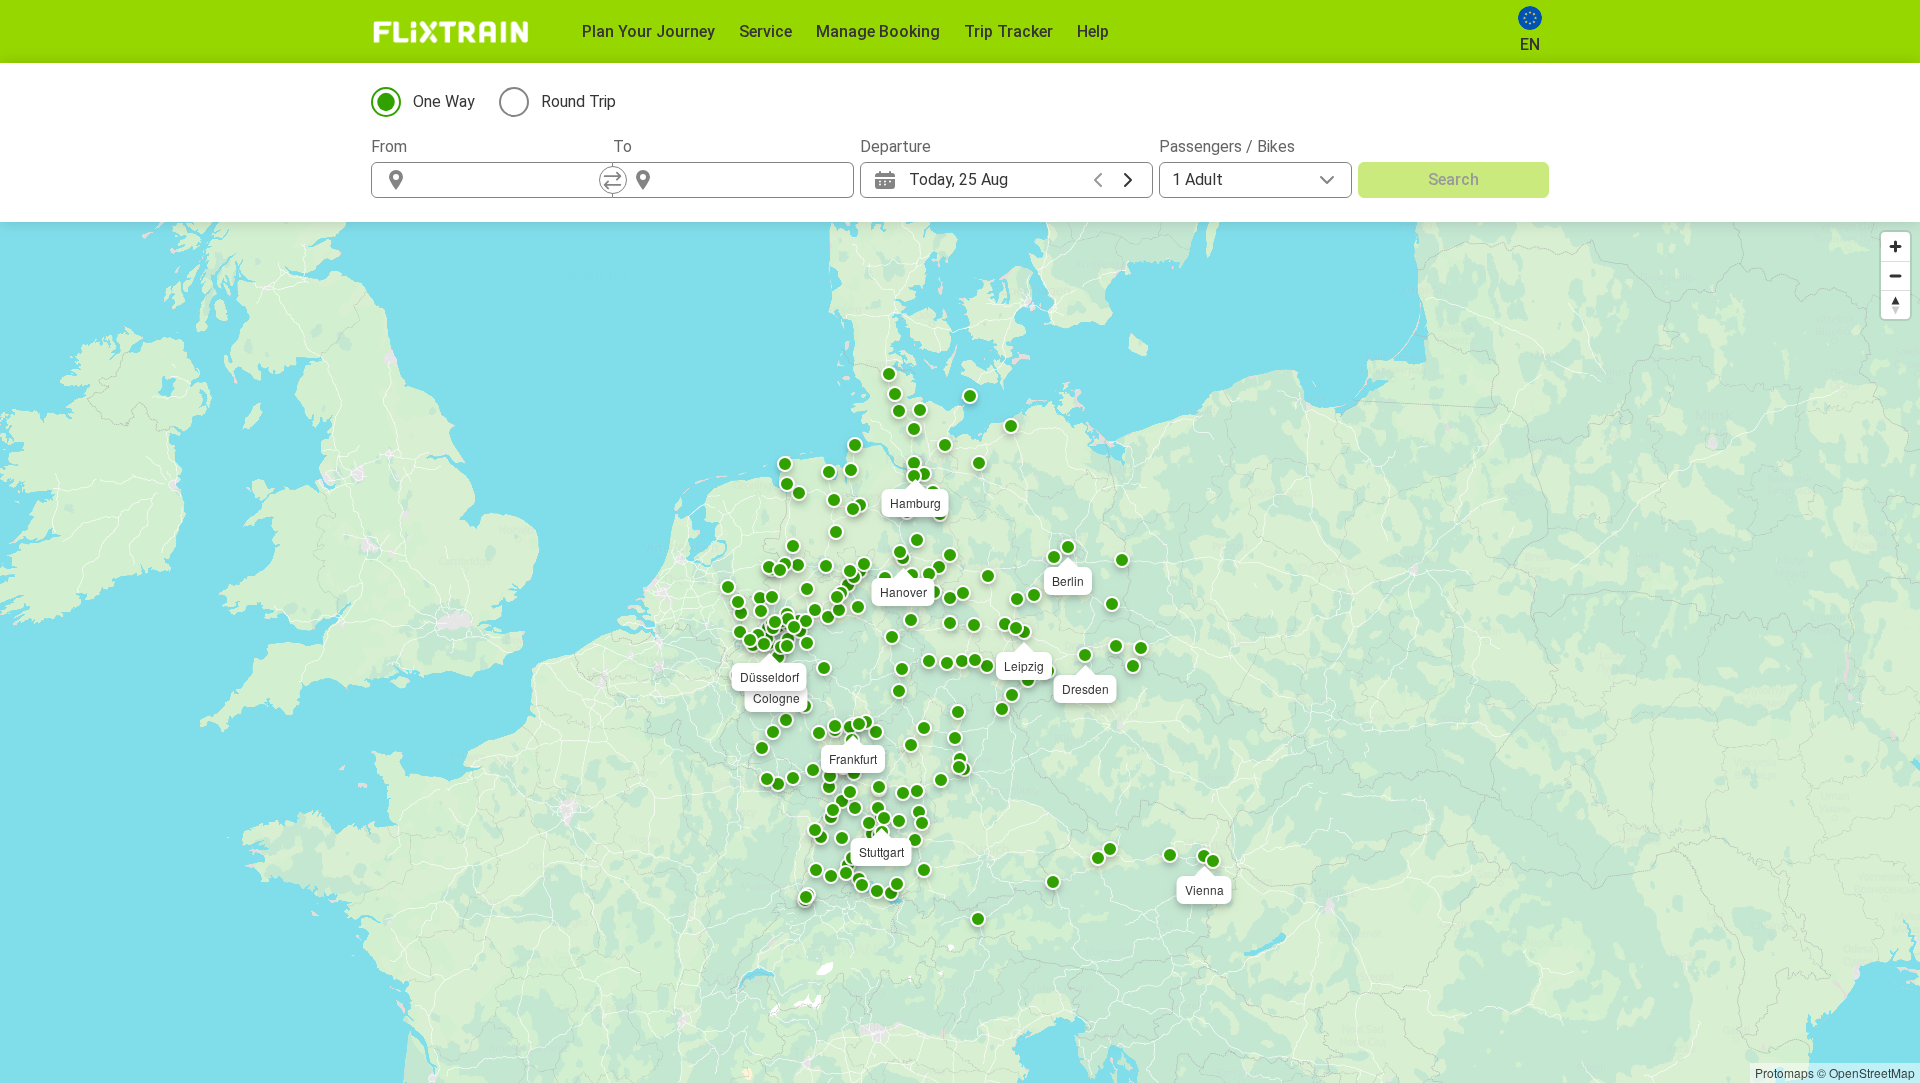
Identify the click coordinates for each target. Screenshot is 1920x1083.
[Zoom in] (1895, 246)
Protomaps (1784, 1072)
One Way (444, 101)
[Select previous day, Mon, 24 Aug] (1098, 180)
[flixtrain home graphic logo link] (450, 32)
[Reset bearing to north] (1895, 304)
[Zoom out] (1895, 275)
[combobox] (510, 180)
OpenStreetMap (1872, 1072)
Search (1453, 179)
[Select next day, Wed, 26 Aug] (1128, 180)
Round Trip (578, 101)
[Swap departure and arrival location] (613, 180)
